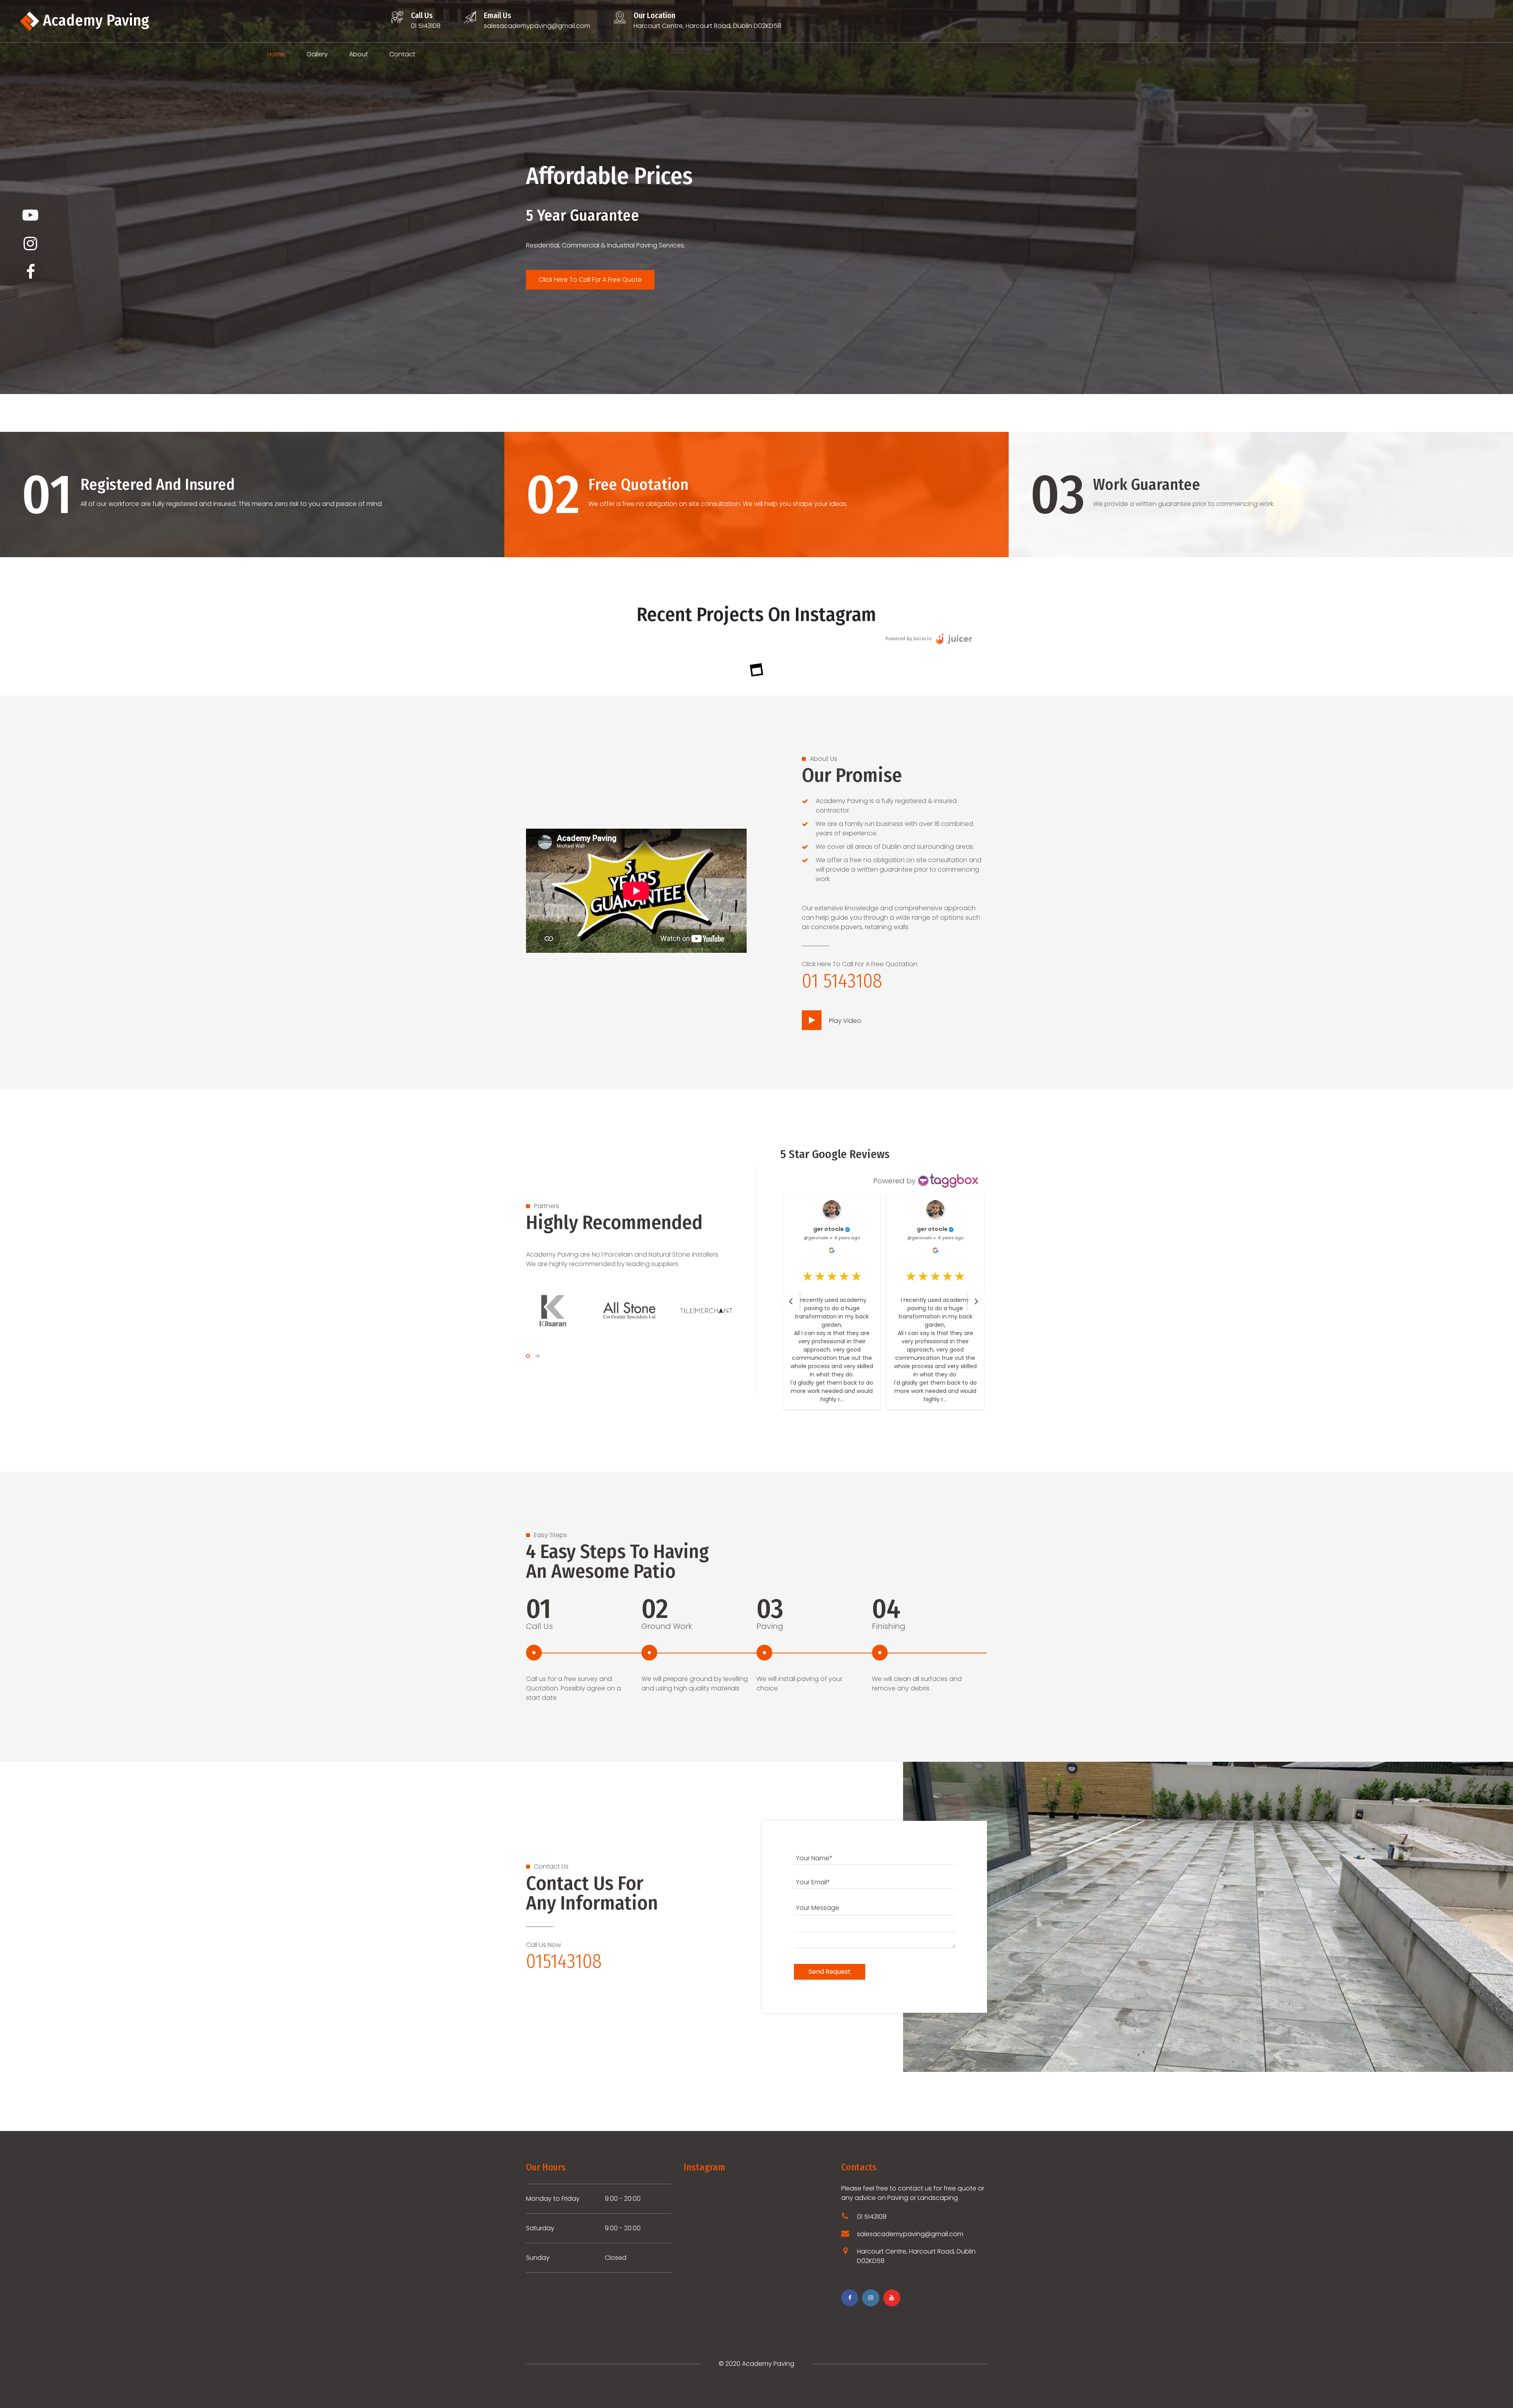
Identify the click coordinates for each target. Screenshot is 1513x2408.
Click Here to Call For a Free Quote (590, 280)
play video (844, 1021)
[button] (791, 1302)
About (359, 54)
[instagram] (30, 244)
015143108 (564, 1961)
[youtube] (30, 215)
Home (276, 54)
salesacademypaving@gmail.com (537, 26)
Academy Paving (94, 20)
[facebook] (30, 272)
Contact (402, 54)
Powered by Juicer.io (909, 639)
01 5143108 (426, 26)
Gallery (317, 54)
